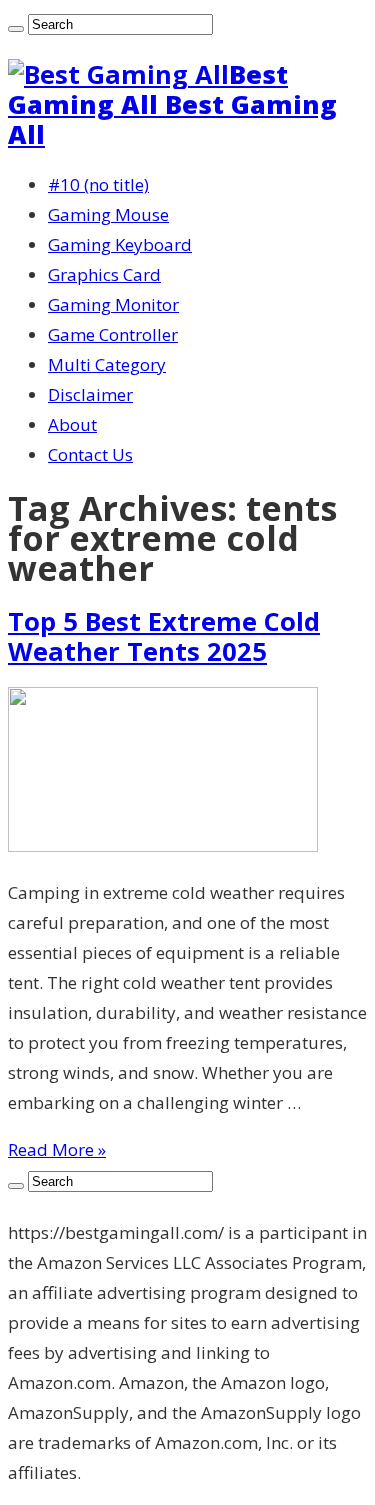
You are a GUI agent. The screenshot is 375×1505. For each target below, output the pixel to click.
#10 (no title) (98, 184)
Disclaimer (90, 394)
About (72, 424)
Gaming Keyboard (120, 244)
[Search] (16, 29)
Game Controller (113, 334)
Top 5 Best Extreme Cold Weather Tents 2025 (164, 636)
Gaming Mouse (108, 214)
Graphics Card (104, 274)
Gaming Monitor (113, 304)
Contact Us (90, 454)
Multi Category (107, 364)
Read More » (57, 1149)
